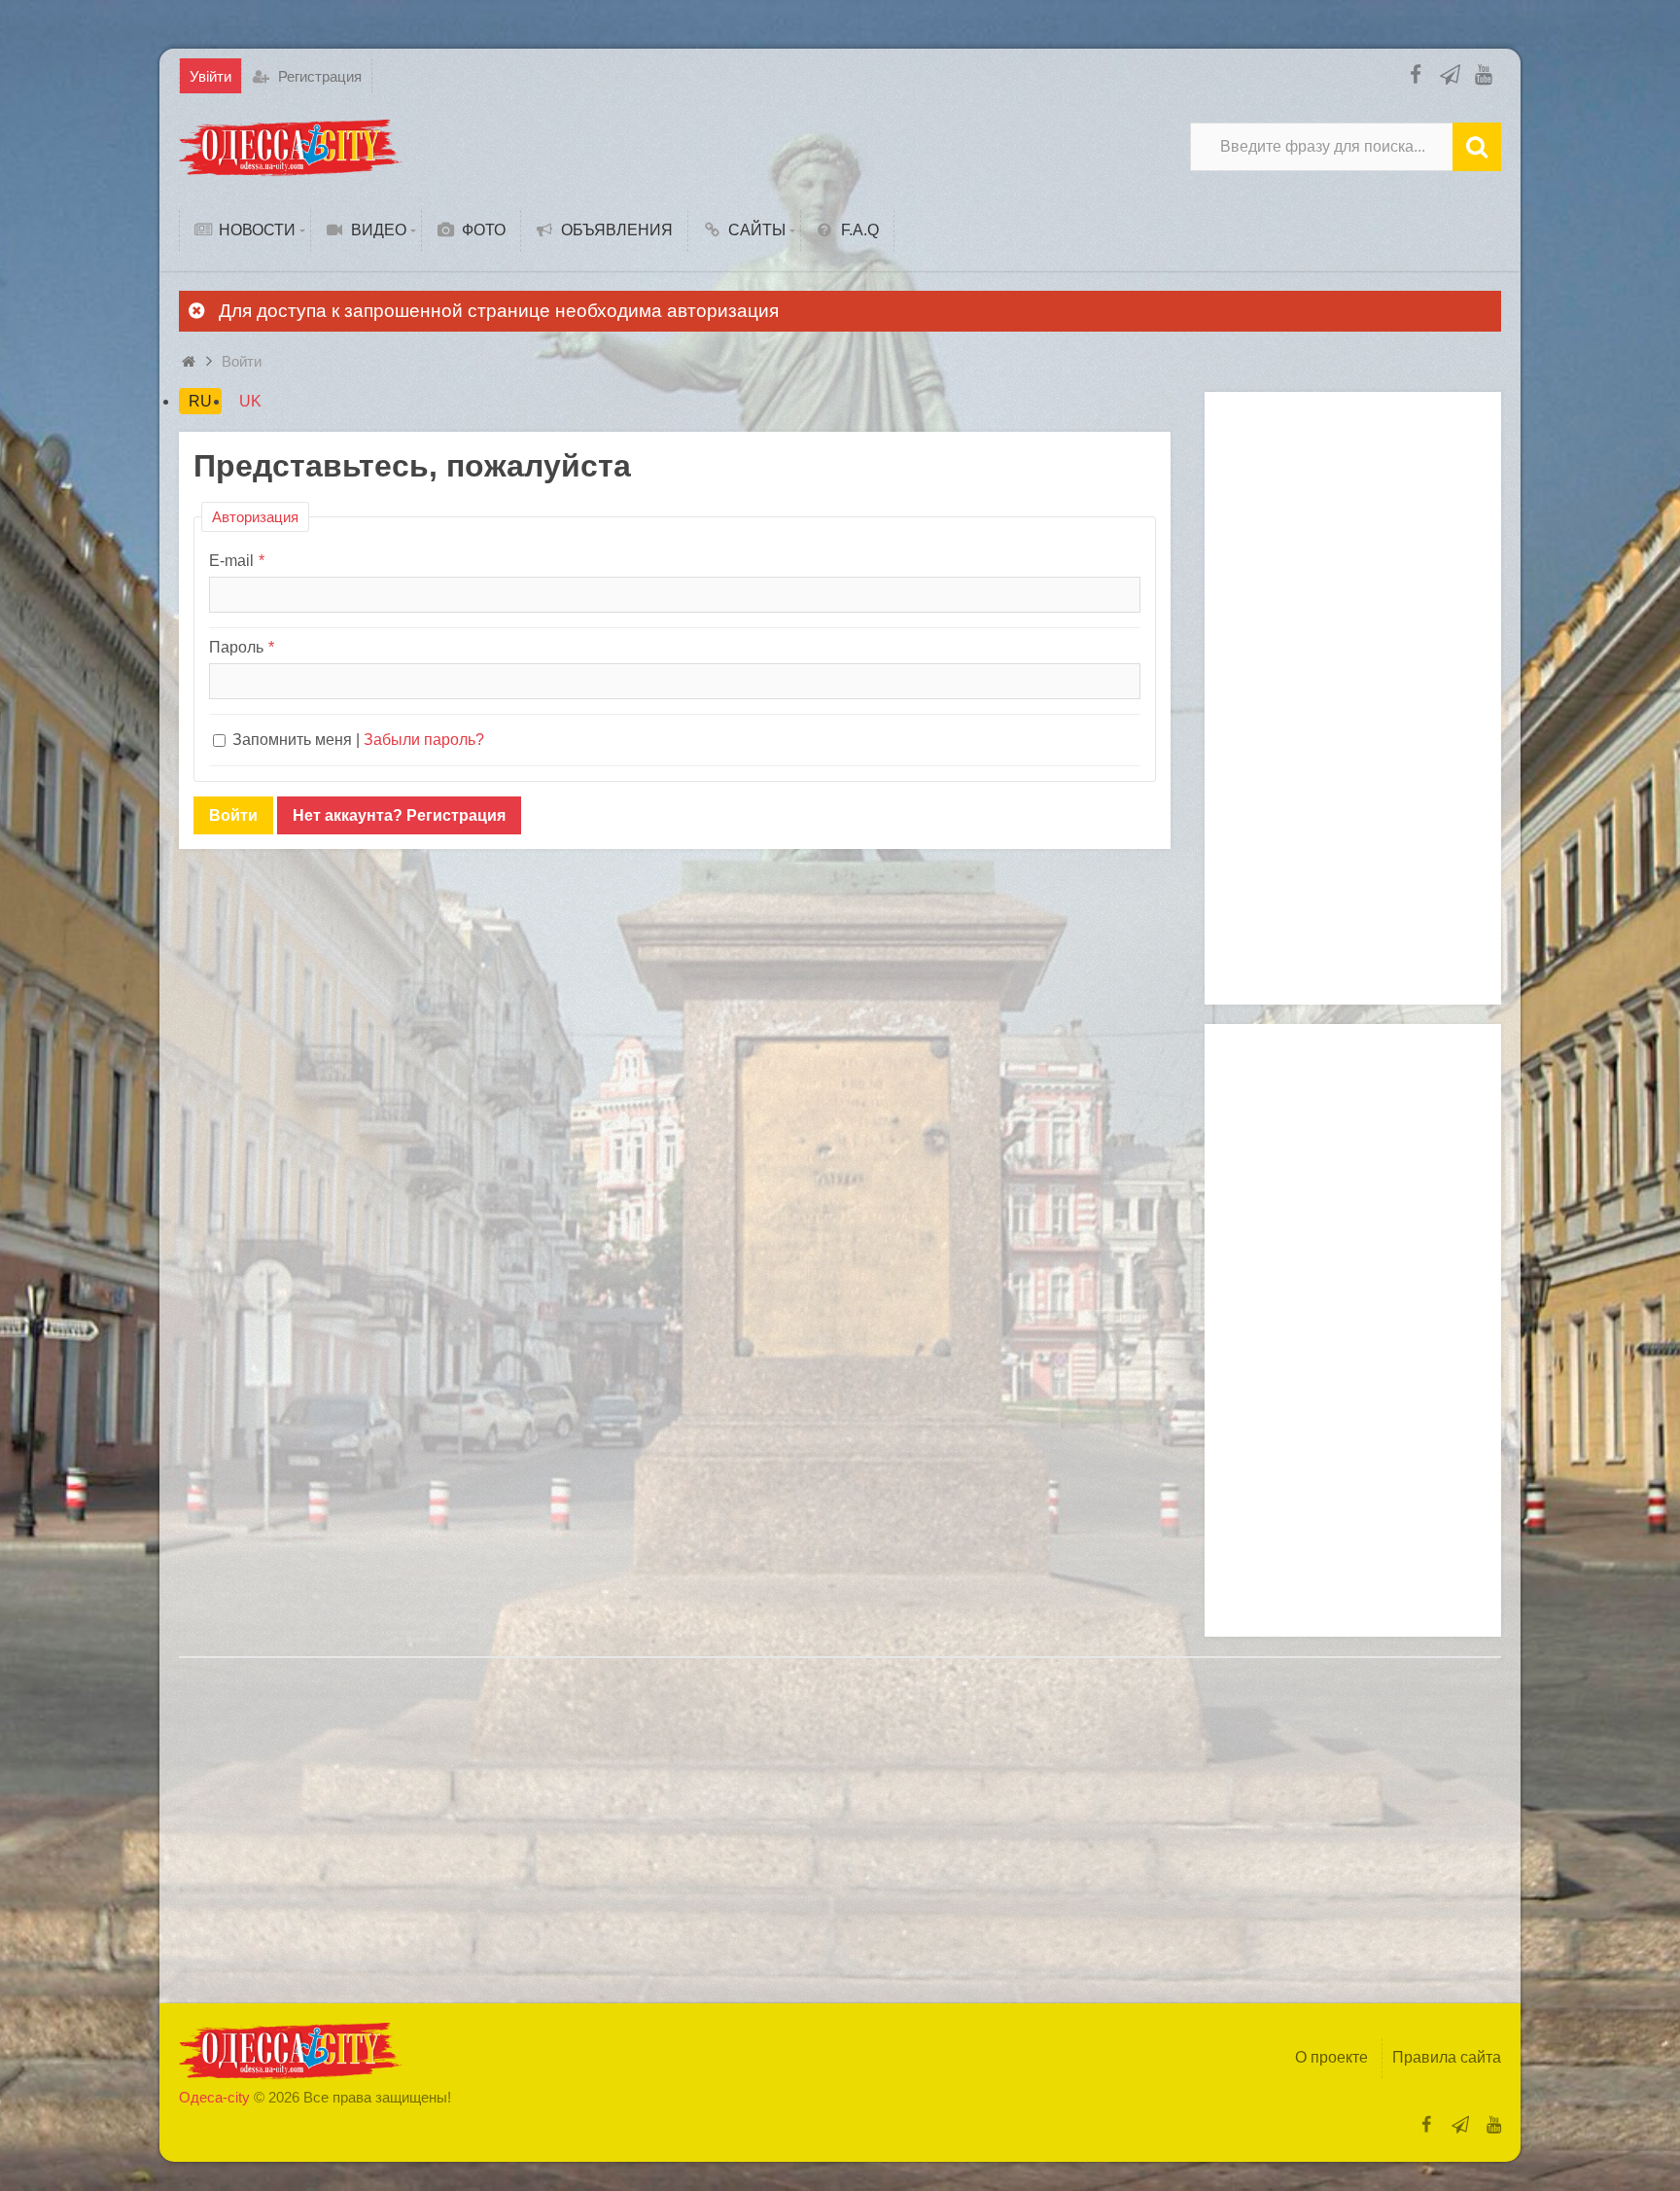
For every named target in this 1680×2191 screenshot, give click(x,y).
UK (250, 401)
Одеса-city (214, 2097)
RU (200, 401)
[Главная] (191, 361)
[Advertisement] (1353, 698)
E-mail (231, 561)
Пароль (236, 647)
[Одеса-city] (291, 147)
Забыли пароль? (424, 740)
